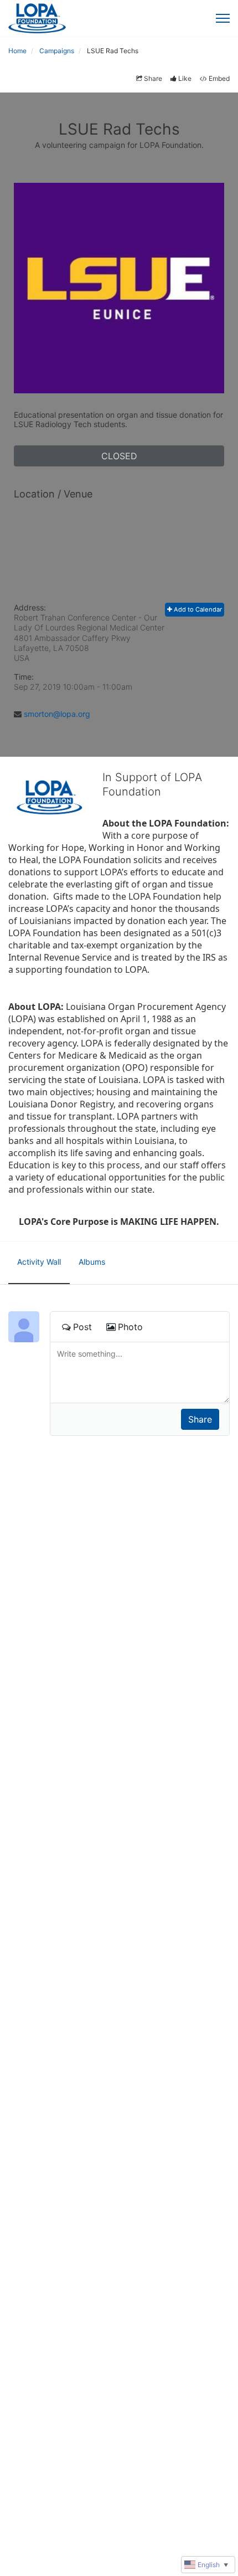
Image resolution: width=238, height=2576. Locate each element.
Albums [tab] (92, 1262)
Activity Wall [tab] (39, 1262)
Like (185, 78)
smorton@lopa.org (57, 714)
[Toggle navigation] (223, 18)
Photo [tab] (130, 1327)
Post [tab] (82, 1327)
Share (153, 78)
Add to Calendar (197, 609)
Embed (219, 78)
